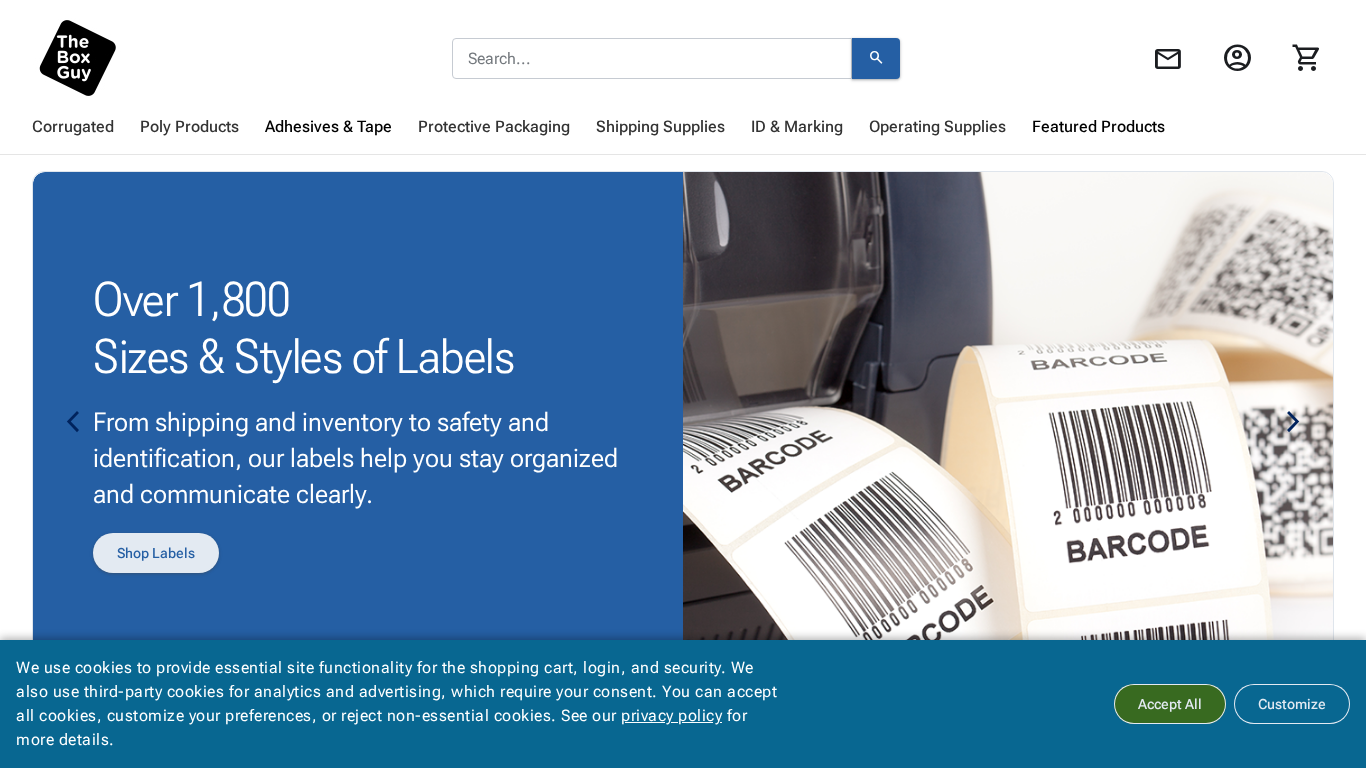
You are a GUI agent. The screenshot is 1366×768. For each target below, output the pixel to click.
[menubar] (683, 127)
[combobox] (652, 59)
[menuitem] (73, 127)
